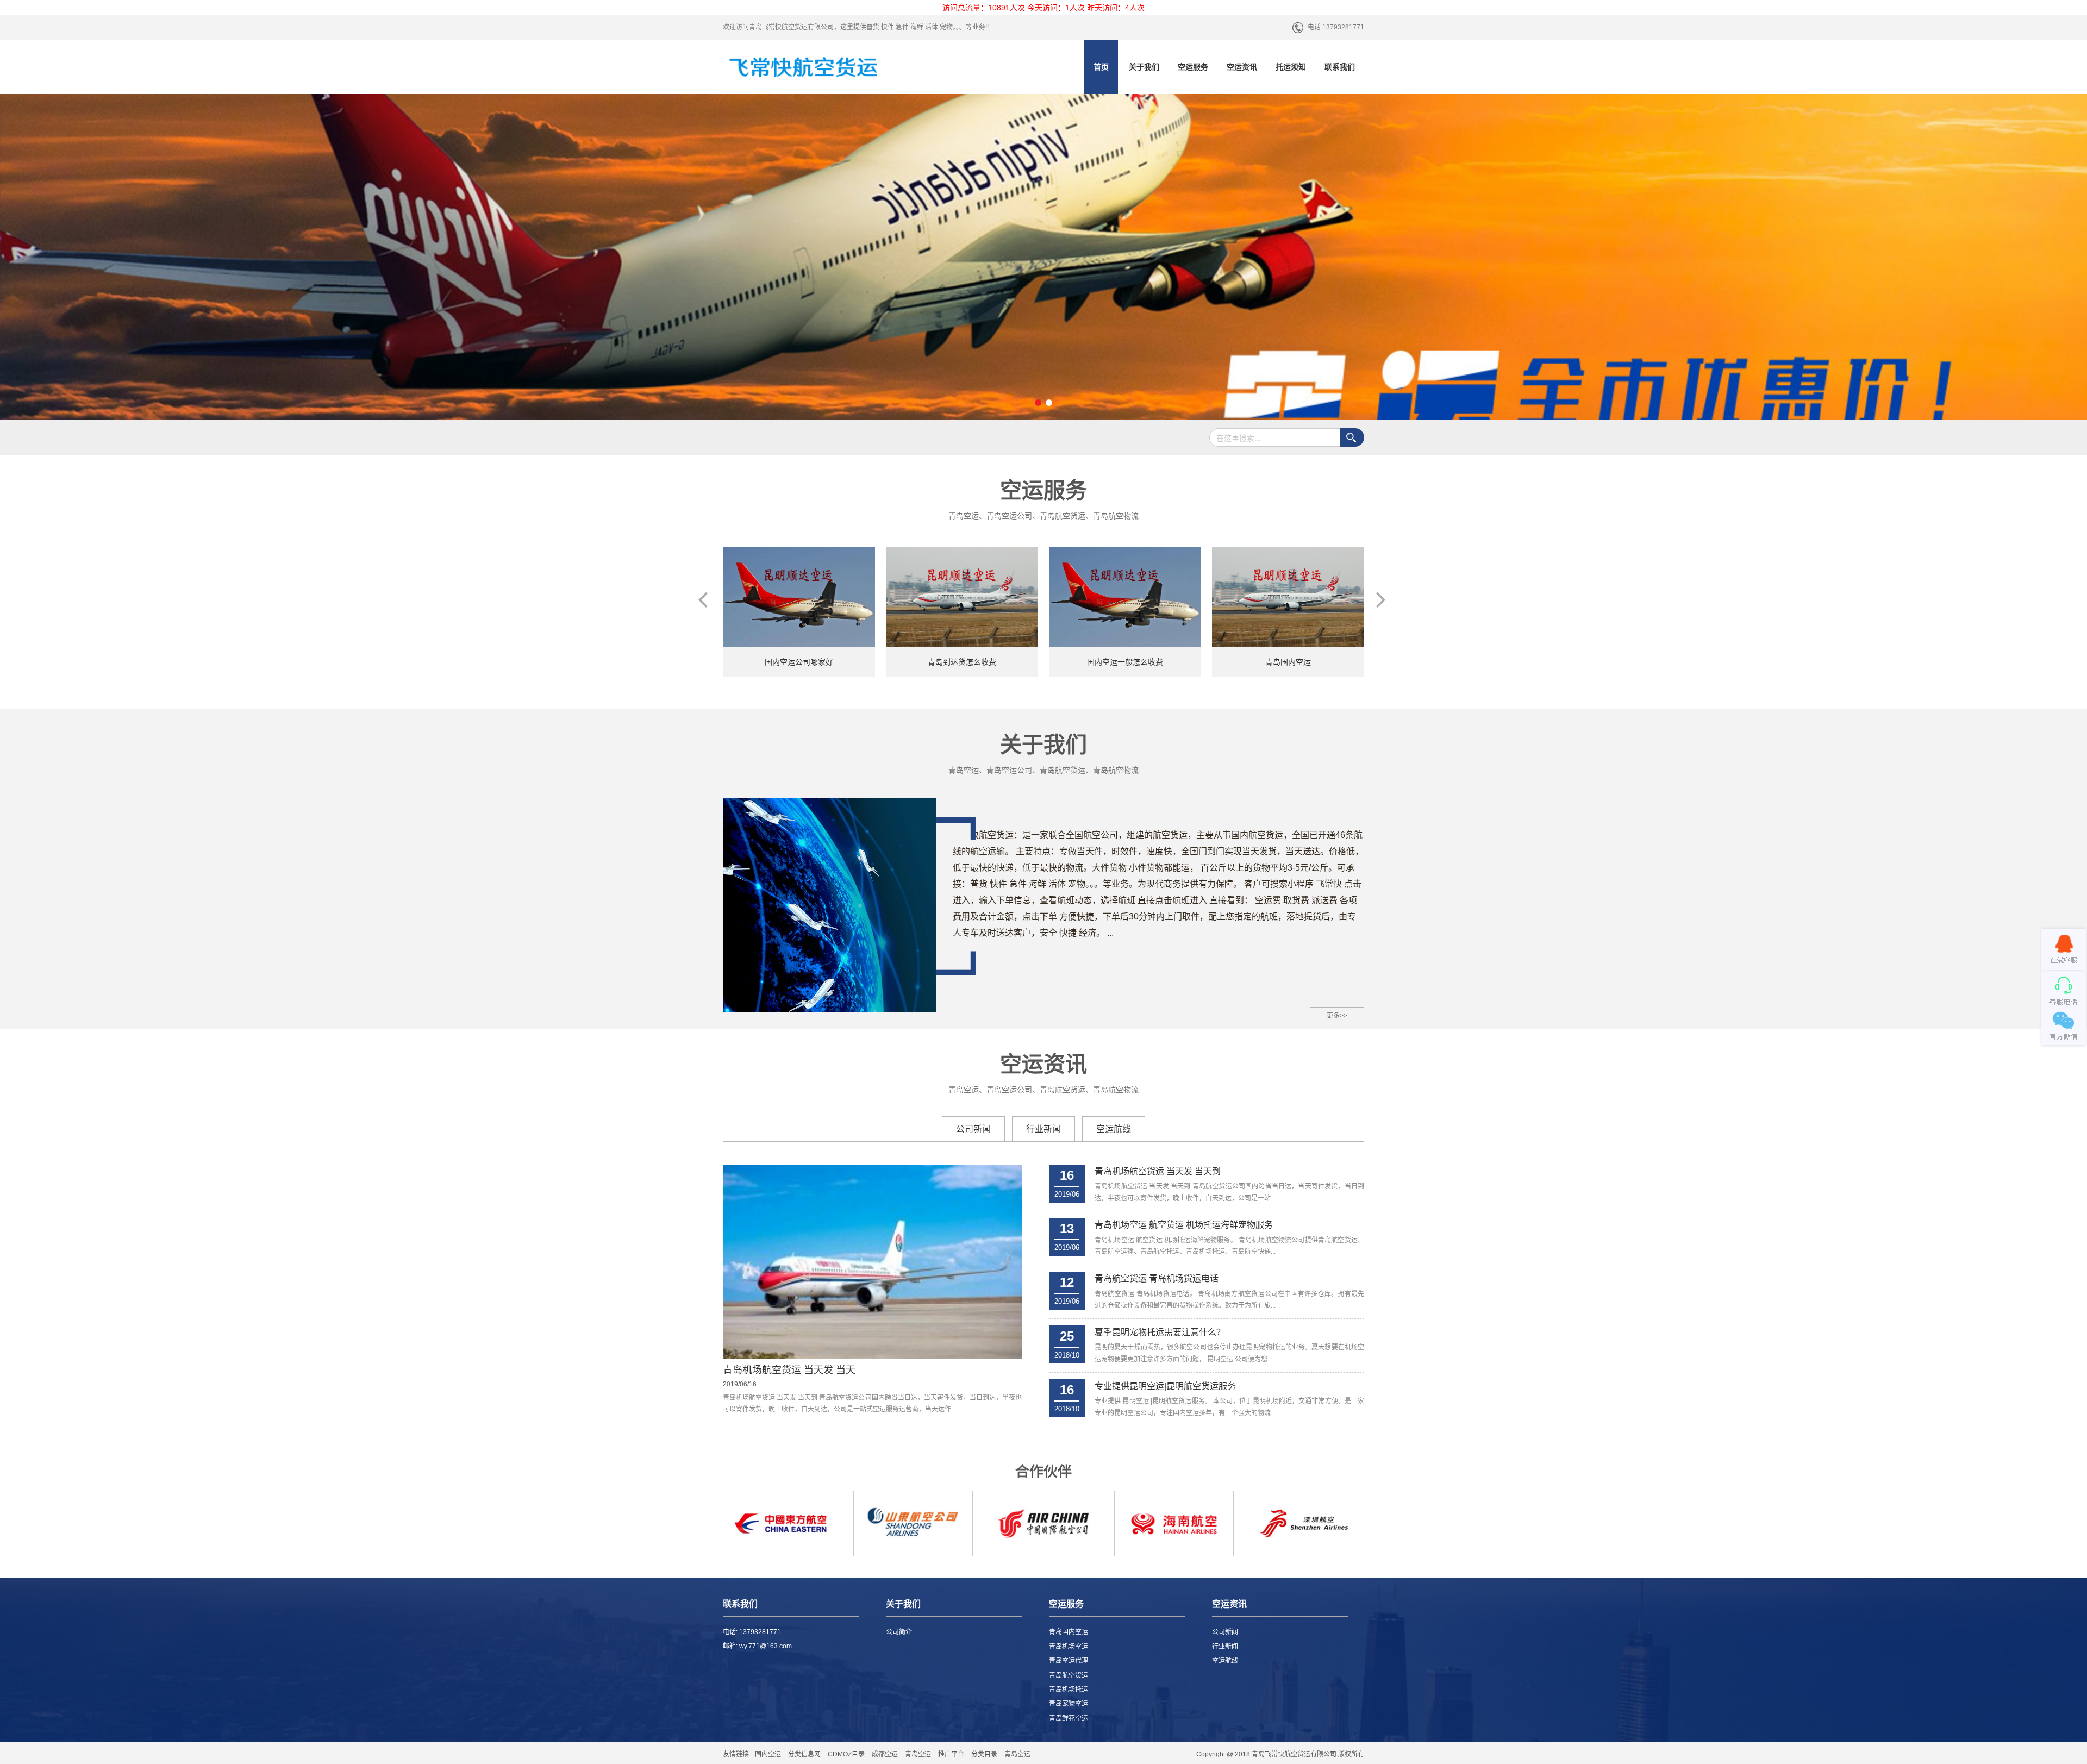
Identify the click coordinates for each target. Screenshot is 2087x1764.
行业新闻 (1043, 1129)
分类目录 (984, 1754)
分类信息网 (804, 1754)
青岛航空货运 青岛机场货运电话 (1157, 1278)
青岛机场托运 (1069, 1690)
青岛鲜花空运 (1069, 1718)
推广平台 (951, 1754)
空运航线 (1114, 1129)
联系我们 (1340, 67)
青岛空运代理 (1069, 1661)
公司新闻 (973, 1129)
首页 (1101, 67)
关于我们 (1144, 67)
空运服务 (1193, 67)
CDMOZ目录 (846, 1754)
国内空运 (768, 1754)
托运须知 (1291, 67)
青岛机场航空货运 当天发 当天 (789, 1370)
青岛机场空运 (1069, 1647)
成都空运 (885, 1754)
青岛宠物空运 (1069, 1704)
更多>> (1337, 1016)
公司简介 (899, 1632)
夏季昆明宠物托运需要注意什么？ (1160, 1332)
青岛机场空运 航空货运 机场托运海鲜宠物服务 (1184, 1225)
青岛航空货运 (1069, 1675)
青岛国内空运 (1069, 1632)
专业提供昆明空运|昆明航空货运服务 (1165, 1386)
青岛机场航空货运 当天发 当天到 (1158, 1171)
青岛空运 (918, 1754)
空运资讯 (1242, 67)
